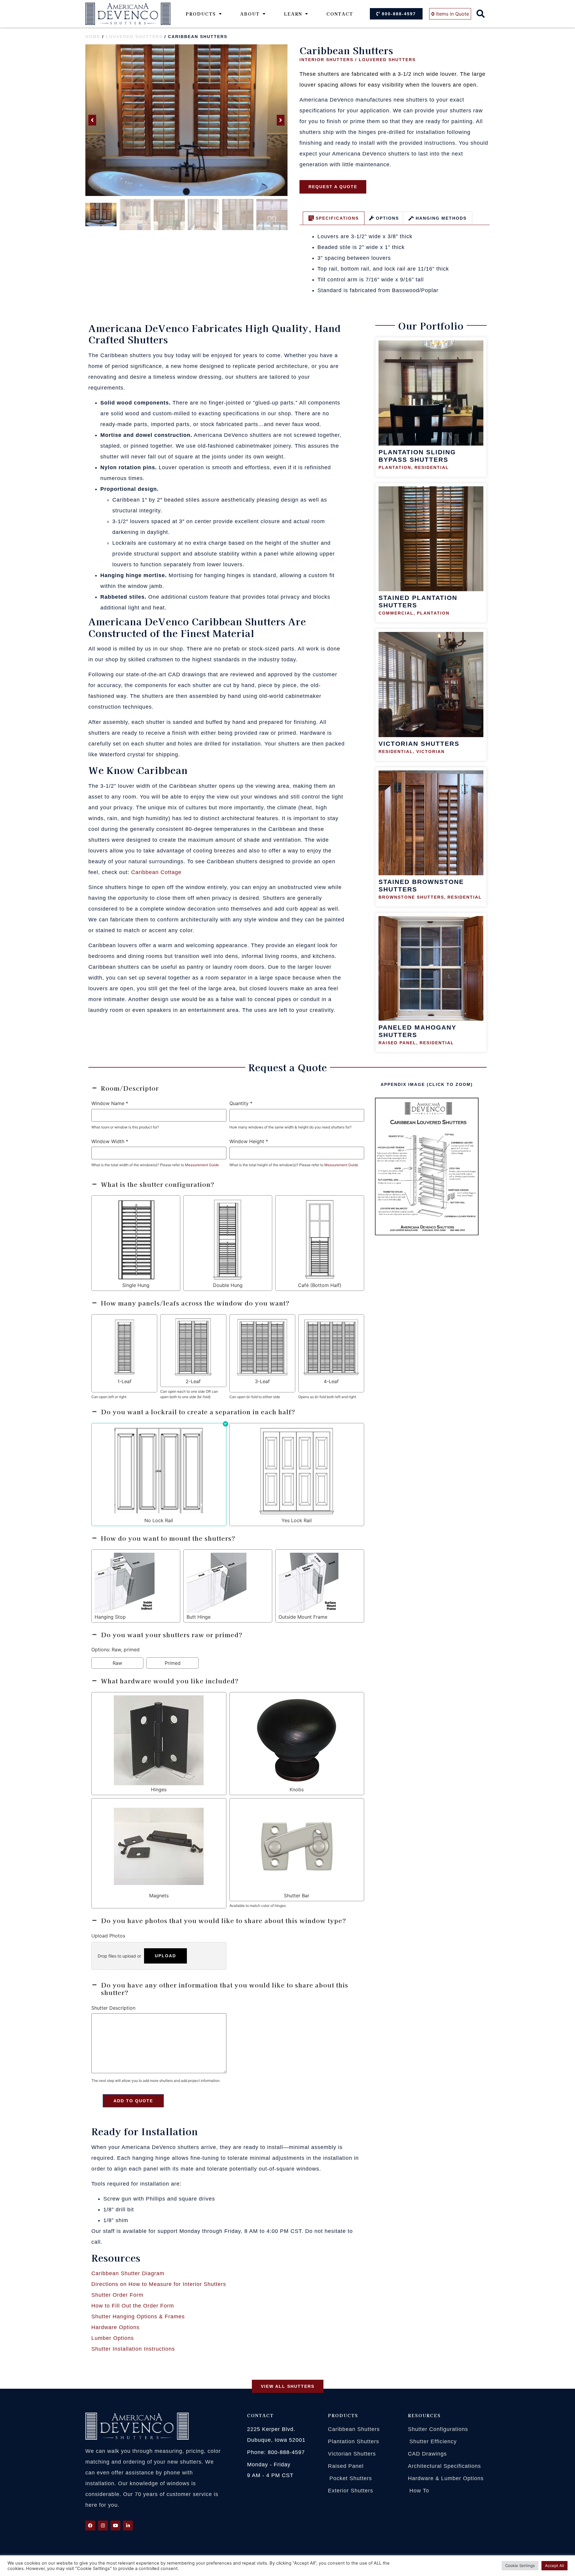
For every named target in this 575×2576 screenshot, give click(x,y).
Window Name (110, 1103)
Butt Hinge (199, 1617)
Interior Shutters (326, 60)
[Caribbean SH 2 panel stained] (186, 120)
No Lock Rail (159, 1520)
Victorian (431, 751)
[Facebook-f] (90, 2526)
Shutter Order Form (117, 2295)
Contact (340, 14)
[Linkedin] (128, 2526)
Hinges (159, 1789)
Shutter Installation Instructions (133, 2349)
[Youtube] (115, 2526)
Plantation (395, 467)
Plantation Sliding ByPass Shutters (417, 456)
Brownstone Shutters (411, 897)
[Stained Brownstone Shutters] (431, 823)
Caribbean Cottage (156, 872)
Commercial (396, 613)
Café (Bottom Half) (320, 1285)
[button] (481, 14)
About (250, 14)
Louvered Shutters (134, 37)
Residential (432, 467)
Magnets (159, 1896)
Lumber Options (113, 2338)
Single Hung (136, 1285)
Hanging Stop (110, 1617)
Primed (173, 1663)
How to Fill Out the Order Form (133, 2306)
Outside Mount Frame (303, 1617)
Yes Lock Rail (297, 1520)
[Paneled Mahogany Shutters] (431, 969)
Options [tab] (387, 218)
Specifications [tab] (337, 218)
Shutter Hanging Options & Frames (138, 2317)
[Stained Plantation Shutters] (431, 539)
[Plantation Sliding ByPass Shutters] (431, 393)
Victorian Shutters (419, 744)
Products (201, 14)
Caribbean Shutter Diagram (128, 2273)
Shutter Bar (297, 1896)
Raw (117, 1663)
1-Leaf (124, 1381)
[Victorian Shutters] (431, 685)
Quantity (241, 1103)
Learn (293, 14)
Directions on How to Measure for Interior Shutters (159, 2284)
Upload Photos (108, 1936)
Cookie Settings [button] (520, 2566)
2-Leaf (193, 1381)
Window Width (110, 1141)
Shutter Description (113, 2008)
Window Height (249, 1141)
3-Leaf (262, 1381)
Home (93, 37)
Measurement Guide (202, 1165)
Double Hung (228, 1285)
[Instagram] (103, 2526)
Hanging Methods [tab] (441, 218)
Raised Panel (397, 1043)
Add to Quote (133, 2101)
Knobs (297, 1789)
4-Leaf (331, 1381)
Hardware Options (115, 2327)
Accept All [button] (554, 2566)
